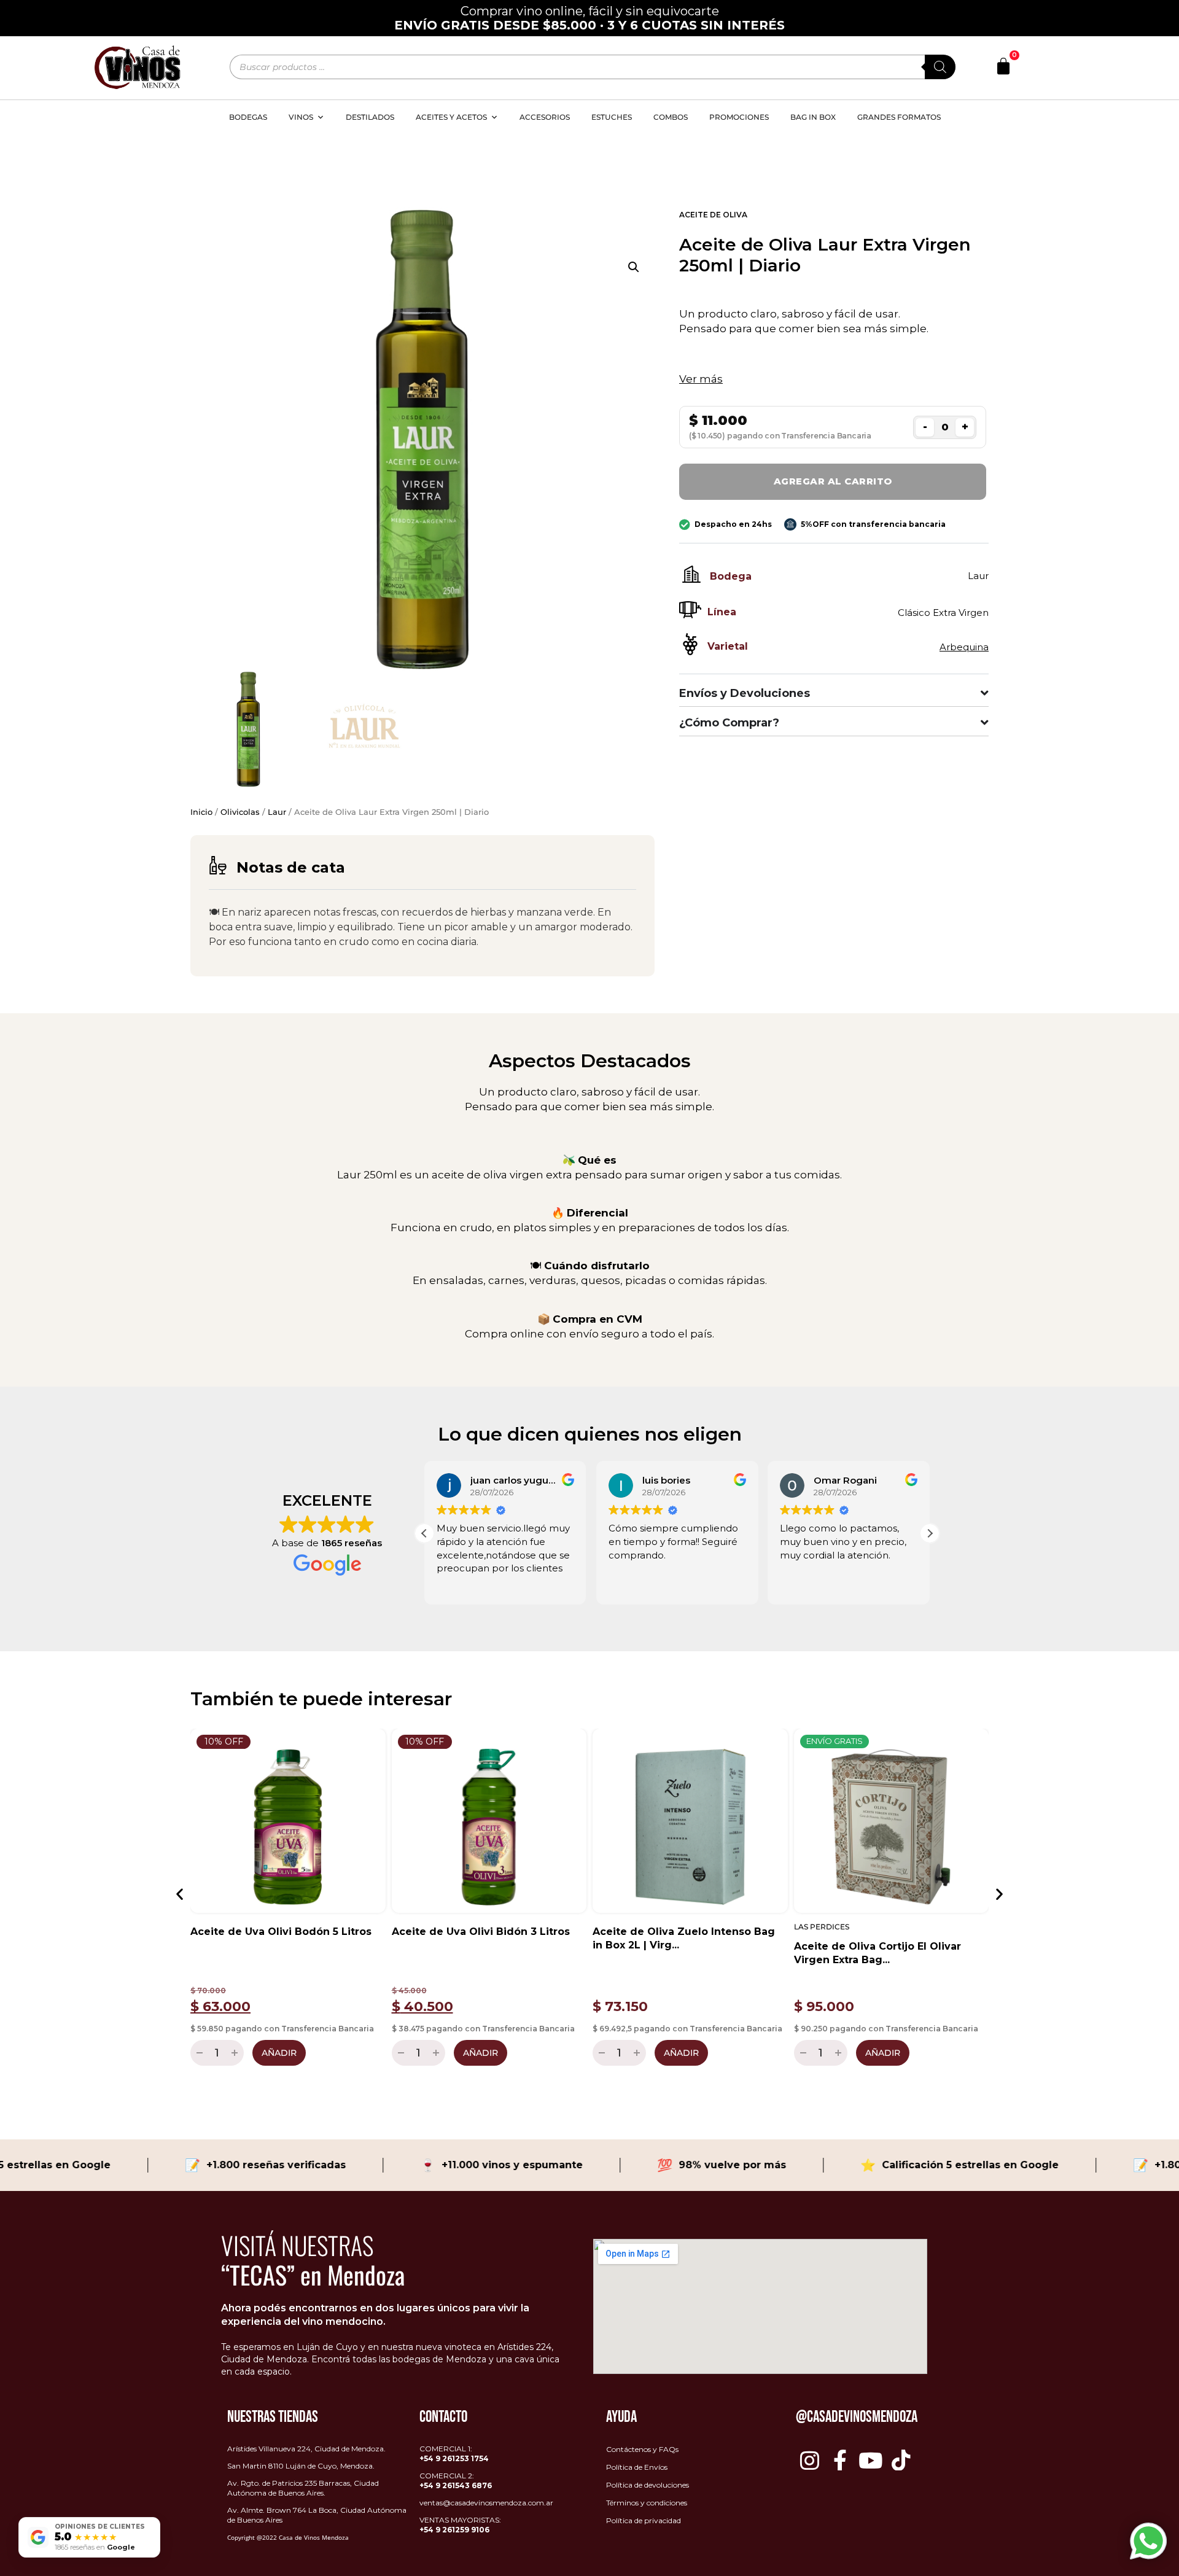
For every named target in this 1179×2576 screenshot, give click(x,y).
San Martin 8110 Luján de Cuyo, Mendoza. (301, 2466)
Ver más (701, 379)
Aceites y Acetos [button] (451, 117)
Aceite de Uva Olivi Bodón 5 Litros (281, 1932)
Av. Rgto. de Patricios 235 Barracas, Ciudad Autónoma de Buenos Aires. (303, 2488)
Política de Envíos (637, 2467)
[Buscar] (940, 67)
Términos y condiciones (647, 2503)
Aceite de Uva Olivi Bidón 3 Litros (481, 1932)
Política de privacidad (644, 2520)
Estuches (612, 117)
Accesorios (545, 117)
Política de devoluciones (648, 2485)
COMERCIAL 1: (454, 2453)
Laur (277, 812)
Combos (671, 117)
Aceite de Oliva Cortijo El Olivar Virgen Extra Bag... (877, 1953)
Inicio (201, 812)
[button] (634, 267)
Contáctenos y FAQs (642, 2449)
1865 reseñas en (95, 2547)
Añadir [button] (279, 2053)
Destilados (370, 117)
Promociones (739, 117)
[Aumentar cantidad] (236, 2053)
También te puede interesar (321, 1699)
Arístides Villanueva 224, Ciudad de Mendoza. (306, 2449)
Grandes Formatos (899, 117)
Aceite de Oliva (713, 215)
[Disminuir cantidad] (198, 2053)
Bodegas (248, 117)
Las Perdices (822, 1927)
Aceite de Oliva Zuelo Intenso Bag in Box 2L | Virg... (684, 1938)
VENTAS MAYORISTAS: (460, 2525)
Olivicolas (240, 812)
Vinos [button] (301, 117)
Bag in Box (813, 117)
